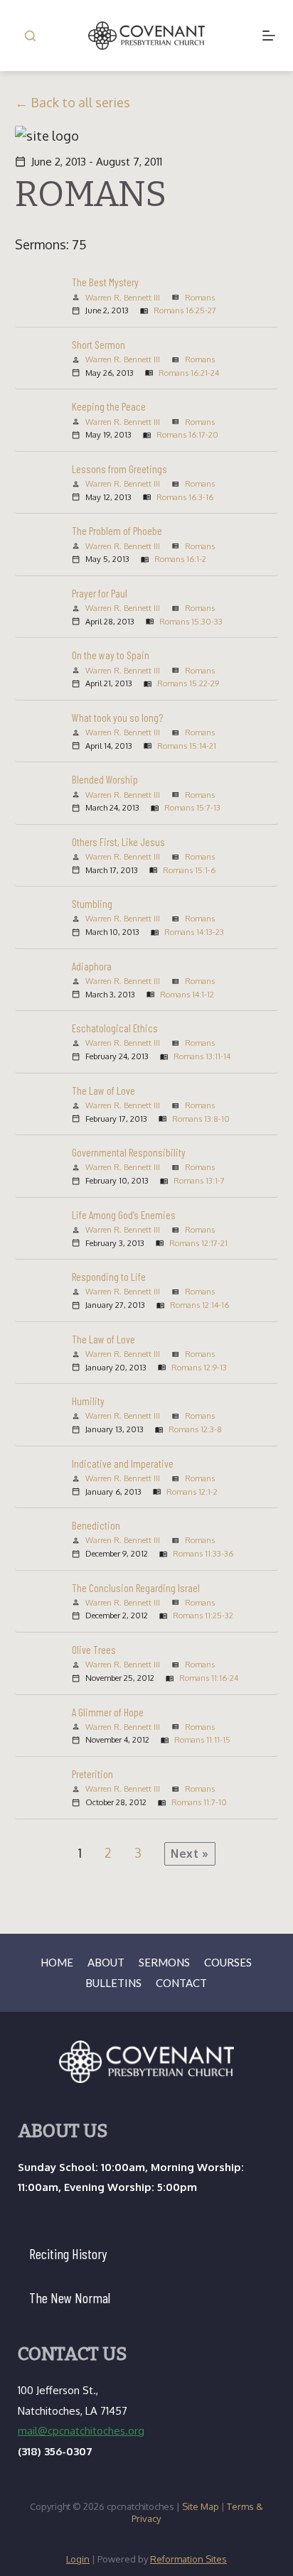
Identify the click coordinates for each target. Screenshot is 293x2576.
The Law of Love (103, 1091)
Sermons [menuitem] (164, 1962)
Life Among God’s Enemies (124, 1215)
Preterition (92, 1774)
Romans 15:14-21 (187, 746)
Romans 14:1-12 (187, 994)
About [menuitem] (106, 1962)
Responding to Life (109, 1277)
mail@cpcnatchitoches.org (81, 2431)
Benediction (96, 1525)
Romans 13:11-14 (202, 1056)
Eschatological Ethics (115, 1028)
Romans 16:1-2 (180, 559)
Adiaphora (92, 966)
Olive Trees (94, 1650)
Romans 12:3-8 (195, 1429)
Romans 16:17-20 (187, 434)
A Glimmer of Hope (108, 1712)
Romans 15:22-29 (188, 683)
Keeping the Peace (109, 406)
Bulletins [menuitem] (113, 1983)
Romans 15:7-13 (192, 807)
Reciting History (68, 2253)
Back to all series (80, 102)
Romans (200, 297)
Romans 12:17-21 (198, 1243)
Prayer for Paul (100, 593)
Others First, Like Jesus (118, 842)
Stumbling (92, 904)
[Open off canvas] (269, 36)
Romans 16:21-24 (189, 373)
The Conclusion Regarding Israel (136, 1588)
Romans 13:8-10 (201, 1119)
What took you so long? (117, 718)
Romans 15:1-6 (189, 870)
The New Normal (70, 2298)
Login (78, 2559)
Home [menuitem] (57, 1962)
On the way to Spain (111, 655)
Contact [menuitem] (181, 1983)
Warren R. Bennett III (123, 297)
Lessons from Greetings (119, 469)
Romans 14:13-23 (194, 932)
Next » (190, 1853)
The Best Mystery (105, 282)
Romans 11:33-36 (203, 1553)
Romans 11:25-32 (203, 1615)
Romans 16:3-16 (185, 497)
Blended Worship (105, 779)
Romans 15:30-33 (191, 621)
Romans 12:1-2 (192, 1492)
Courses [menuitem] (228, 1962)
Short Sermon (98, 345)
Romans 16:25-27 (185, 310)
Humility (88, 1401)
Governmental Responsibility (129, 1152)
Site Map (201, 2506)
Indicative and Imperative (123, 1463)
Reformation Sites (188, 2559)
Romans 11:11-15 (202, 1739)
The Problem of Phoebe (117, 531)
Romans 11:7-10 (199, 1802)
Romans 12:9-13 (199, 1367)
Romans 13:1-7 (199, 1180)
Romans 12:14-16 (199, 1305)
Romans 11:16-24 (209, 1678)
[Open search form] (30, 36)
